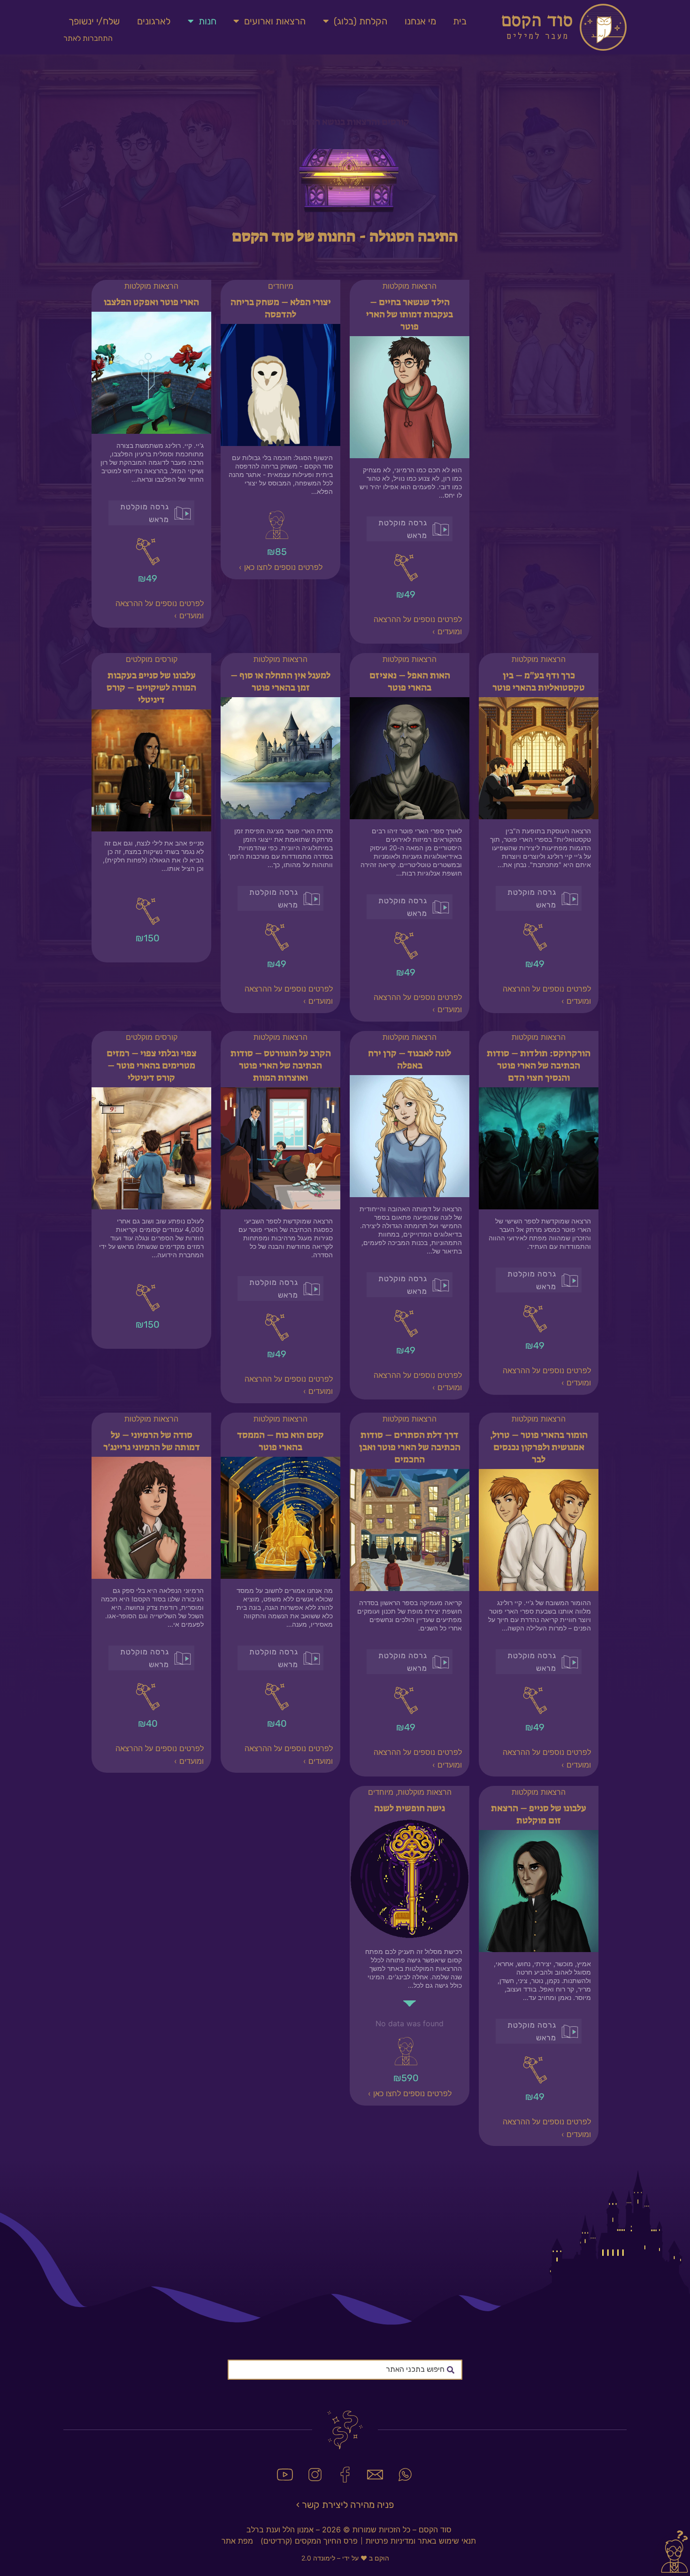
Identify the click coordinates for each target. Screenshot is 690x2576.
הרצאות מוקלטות (410, 286)
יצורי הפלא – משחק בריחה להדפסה (281, 308)
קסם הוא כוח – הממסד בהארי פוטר (280, 1441)
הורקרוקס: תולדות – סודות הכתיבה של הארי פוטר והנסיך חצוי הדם (539, 1065)
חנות (207, 21)
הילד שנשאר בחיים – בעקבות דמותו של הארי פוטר (410, 314)
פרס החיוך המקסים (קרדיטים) (309, 2541)
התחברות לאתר (88, 38)
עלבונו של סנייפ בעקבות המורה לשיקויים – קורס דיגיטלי (151, 687)
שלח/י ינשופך (94, 21)
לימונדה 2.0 (318, 2558)
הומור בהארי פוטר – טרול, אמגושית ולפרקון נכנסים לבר (539, 1447)
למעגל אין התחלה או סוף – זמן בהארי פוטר (280, 681)
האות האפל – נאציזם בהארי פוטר (410, 681)
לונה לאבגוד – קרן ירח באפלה (410, 1059)
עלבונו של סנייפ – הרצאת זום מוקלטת (539, 1814)
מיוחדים (281, 286)
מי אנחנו (420, 21)
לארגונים (154, 21)
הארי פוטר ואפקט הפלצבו (151, 302)
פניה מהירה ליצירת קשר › (345, 2505)
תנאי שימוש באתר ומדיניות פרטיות (421, 2541)
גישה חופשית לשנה (410, 1808)
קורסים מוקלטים (152, 659)
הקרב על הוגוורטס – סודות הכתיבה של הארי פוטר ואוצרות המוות (281, 1065)
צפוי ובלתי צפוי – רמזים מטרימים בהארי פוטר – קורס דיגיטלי (152, 1065)
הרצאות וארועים (275, 21)
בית (460, 21)
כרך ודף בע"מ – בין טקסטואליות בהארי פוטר (539, 681)
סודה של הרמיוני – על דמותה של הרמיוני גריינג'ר (152, 1441)
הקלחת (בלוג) (360, 21)
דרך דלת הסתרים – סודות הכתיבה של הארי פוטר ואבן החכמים (410, 1447)
